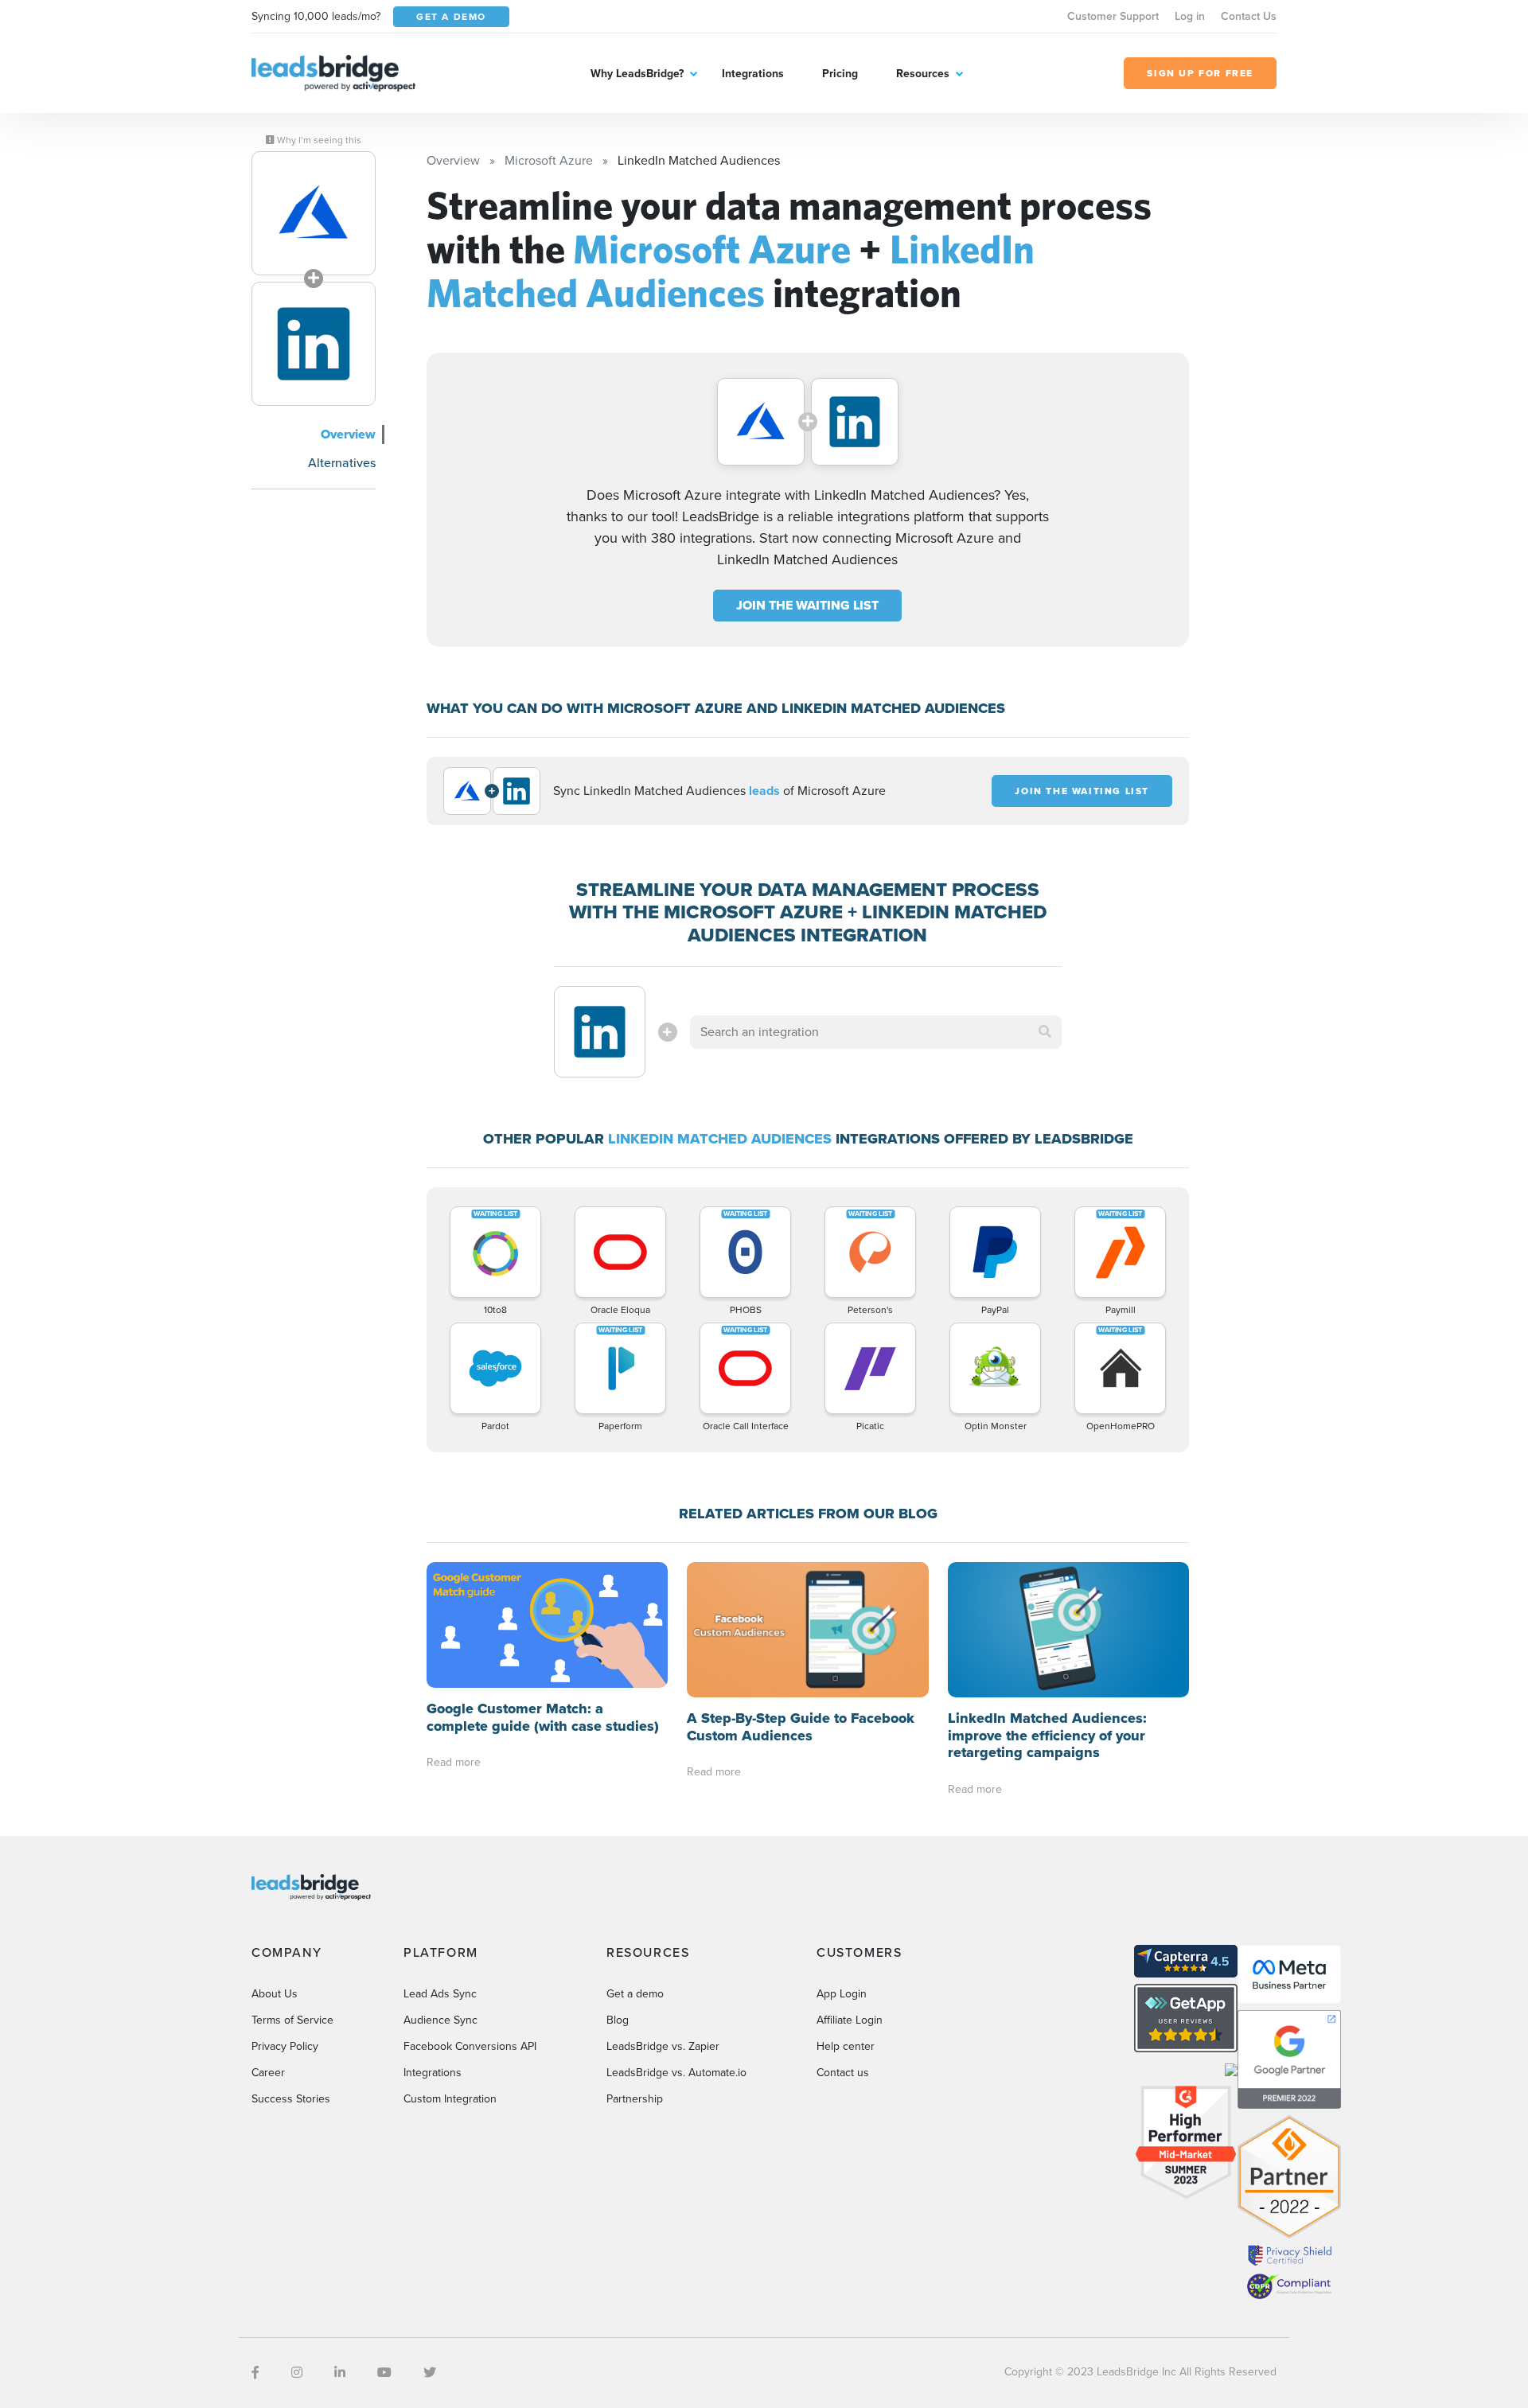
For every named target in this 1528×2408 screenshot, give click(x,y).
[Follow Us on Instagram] (297, 2373)
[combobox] (876, 1032)
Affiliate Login (850, 2020)
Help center (846, 2046)
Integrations (753, 74)
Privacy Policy (285, 2046)
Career (268, 2073)
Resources (923, 74)
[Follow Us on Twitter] (430, 2373)
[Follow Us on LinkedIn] (340, 2373)
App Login (842, 1994)
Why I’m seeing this (318, 140)
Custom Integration (450, 2099)
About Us (275, 1994)
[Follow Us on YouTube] (384, 2373)
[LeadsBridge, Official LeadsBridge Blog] (333, 72)
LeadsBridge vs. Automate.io (676, 2073)
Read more (454, 1762)
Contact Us (1249, 16)
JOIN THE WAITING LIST (807, 605)
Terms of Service (292, 2020)
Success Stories (291, 2099)
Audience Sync (440, 2020)
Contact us (843, 2073)
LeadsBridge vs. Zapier (663, 2046)
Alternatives (342, 463)
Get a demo (635, 1994)
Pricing (840, 74)
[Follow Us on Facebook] (255, 2373)
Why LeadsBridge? (637, 74)
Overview (348, 434)
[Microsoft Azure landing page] (314, 213)
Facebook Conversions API (470, 2046)
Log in (1190, 16)
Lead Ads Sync (440, 1994)
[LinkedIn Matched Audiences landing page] (314, 344)
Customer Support (1113, 16)
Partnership (635, 2099)
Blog (618, 2020)
